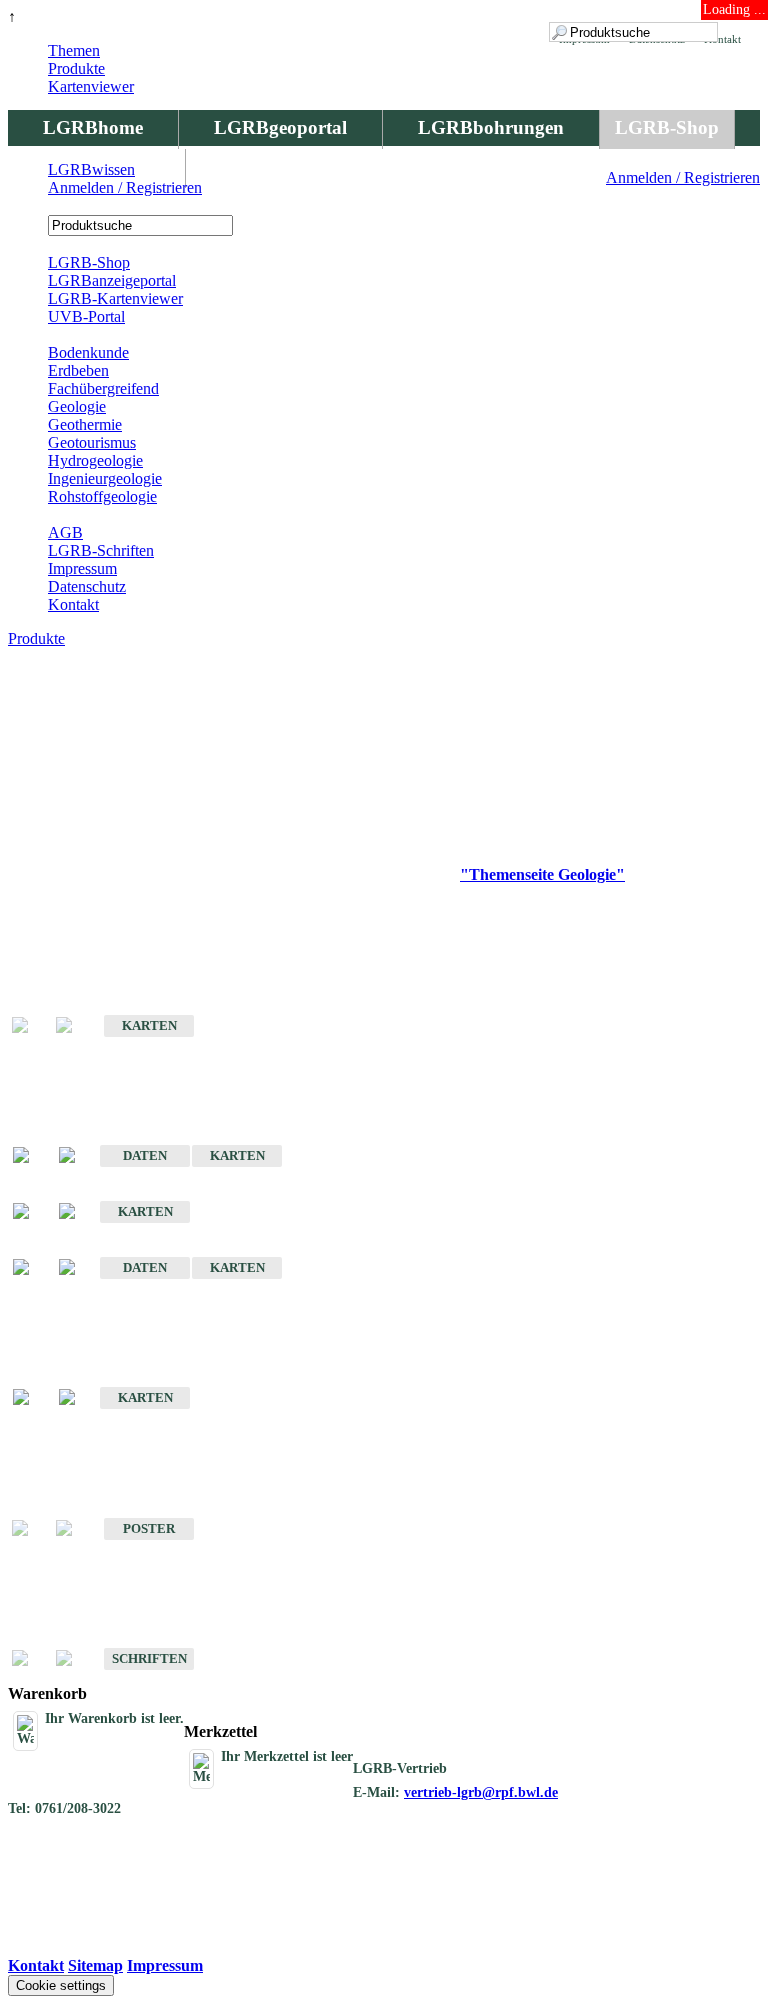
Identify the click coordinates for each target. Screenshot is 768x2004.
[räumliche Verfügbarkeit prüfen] (77, 1156)
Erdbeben (78, 370)
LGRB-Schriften (101, 550)
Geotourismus (92, 442)
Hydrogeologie (95, 460)
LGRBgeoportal (280, 127)
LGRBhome (93, 127)
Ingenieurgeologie (105, 478)
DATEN (145, 1155)
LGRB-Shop (667, 127)
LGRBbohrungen (491, 127)
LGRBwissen (91, 169)
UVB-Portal (86, 316)
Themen (74, 50)
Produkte (76, 68)
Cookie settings (61, 1985)
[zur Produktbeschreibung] (31, 1156)
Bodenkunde (88, 352)
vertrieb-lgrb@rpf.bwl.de (481, 1792)
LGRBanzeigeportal (112, 280)
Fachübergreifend (103, 388)
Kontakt (73, 604)
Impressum (82, 568)
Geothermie (85, 424)
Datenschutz (87, 586)
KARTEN (149, 1025)
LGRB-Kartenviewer (115, 298)
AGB (65, 532)
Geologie (77, 406)
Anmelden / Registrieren (683, 177)
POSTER (149, 1528)
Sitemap (95, 1965)
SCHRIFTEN (149, 1658)
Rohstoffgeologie (102, 496)
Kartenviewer (91, 86)
